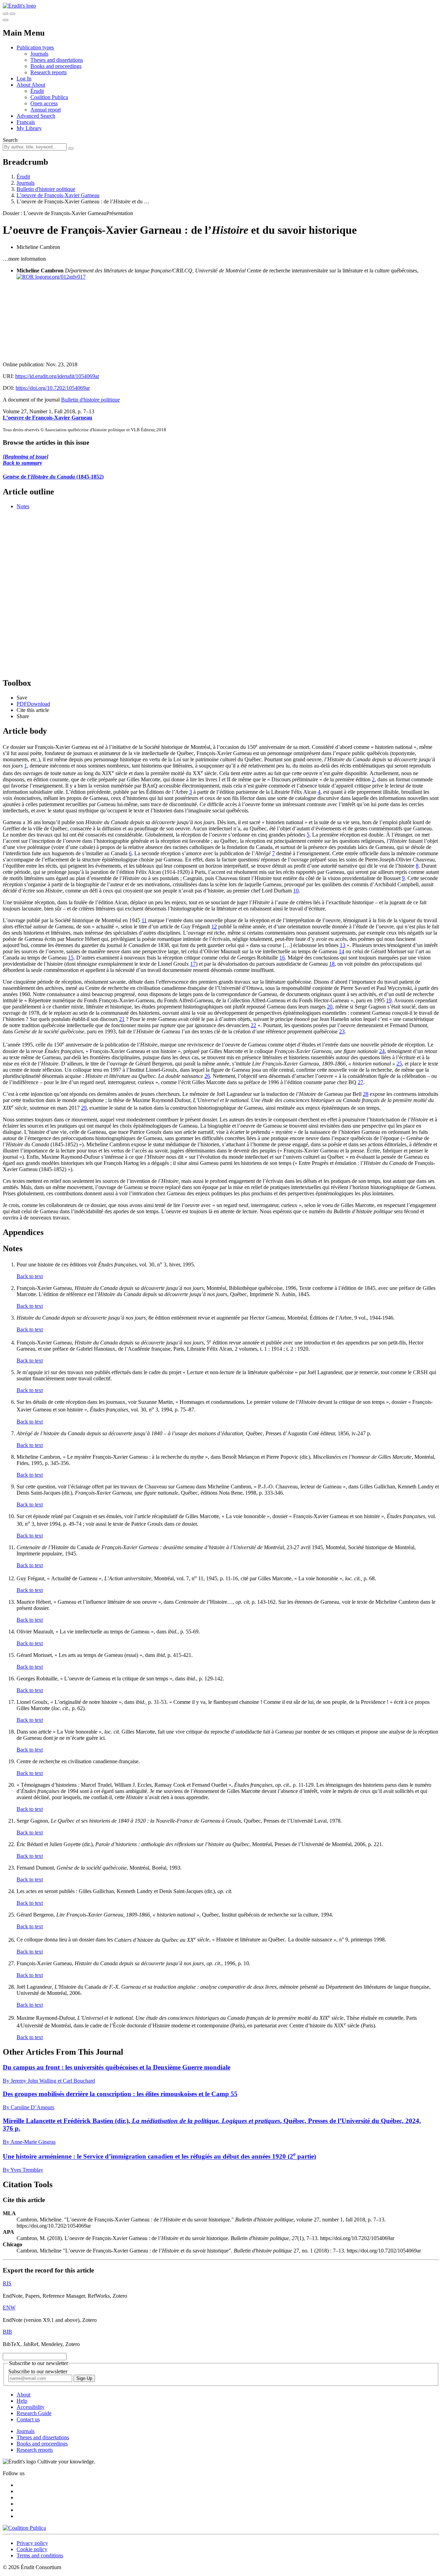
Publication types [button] (35, 47)
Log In (24, 79)
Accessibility (31, 2407)
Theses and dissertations (57, 60)
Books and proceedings (56, 66)
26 (207, 1076)
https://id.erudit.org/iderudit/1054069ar (57, 376)
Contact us (28, 2419)
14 (342, 951)
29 (84, 1108)
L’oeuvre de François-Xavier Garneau (58, 195)
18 (332, 964)
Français (26, 122)
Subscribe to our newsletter (38, 2371)
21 (122, 1019)
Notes (23, 506)
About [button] (24, 85)
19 (389, 1000)
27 (361, 1082)
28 (366, 1094)
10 (296, 891)
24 (382, 1051)
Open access (44, 103)
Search (10, 140)
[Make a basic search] (6, 14)
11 (144, 920)
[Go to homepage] (19, 6)
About (38, 85)
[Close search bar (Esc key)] (12, 14)
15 (71, 958)
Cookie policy (32, 2549)
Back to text (30, 1276)
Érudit (37, 91)
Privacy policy (32, 2543)
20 (330, 1007)
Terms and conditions (40, 2555)
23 (342, 1031)
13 (343, 945)
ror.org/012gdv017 (65, 277)
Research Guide (34, 2413)
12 (214, 927)
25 (399, 1064)
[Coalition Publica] (24, 2528)
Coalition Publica (49, 97)
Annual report (46, 110)
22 (253, 1025)
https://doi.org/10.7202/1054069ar (53, 388)
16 (282, 958)
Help (22, 2401)
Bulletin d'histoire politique (46, 189)
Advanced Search (36, 116)
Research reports (49, 72)
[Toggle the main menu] (6, 20)
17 (193, 964)
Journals (39, 54)
